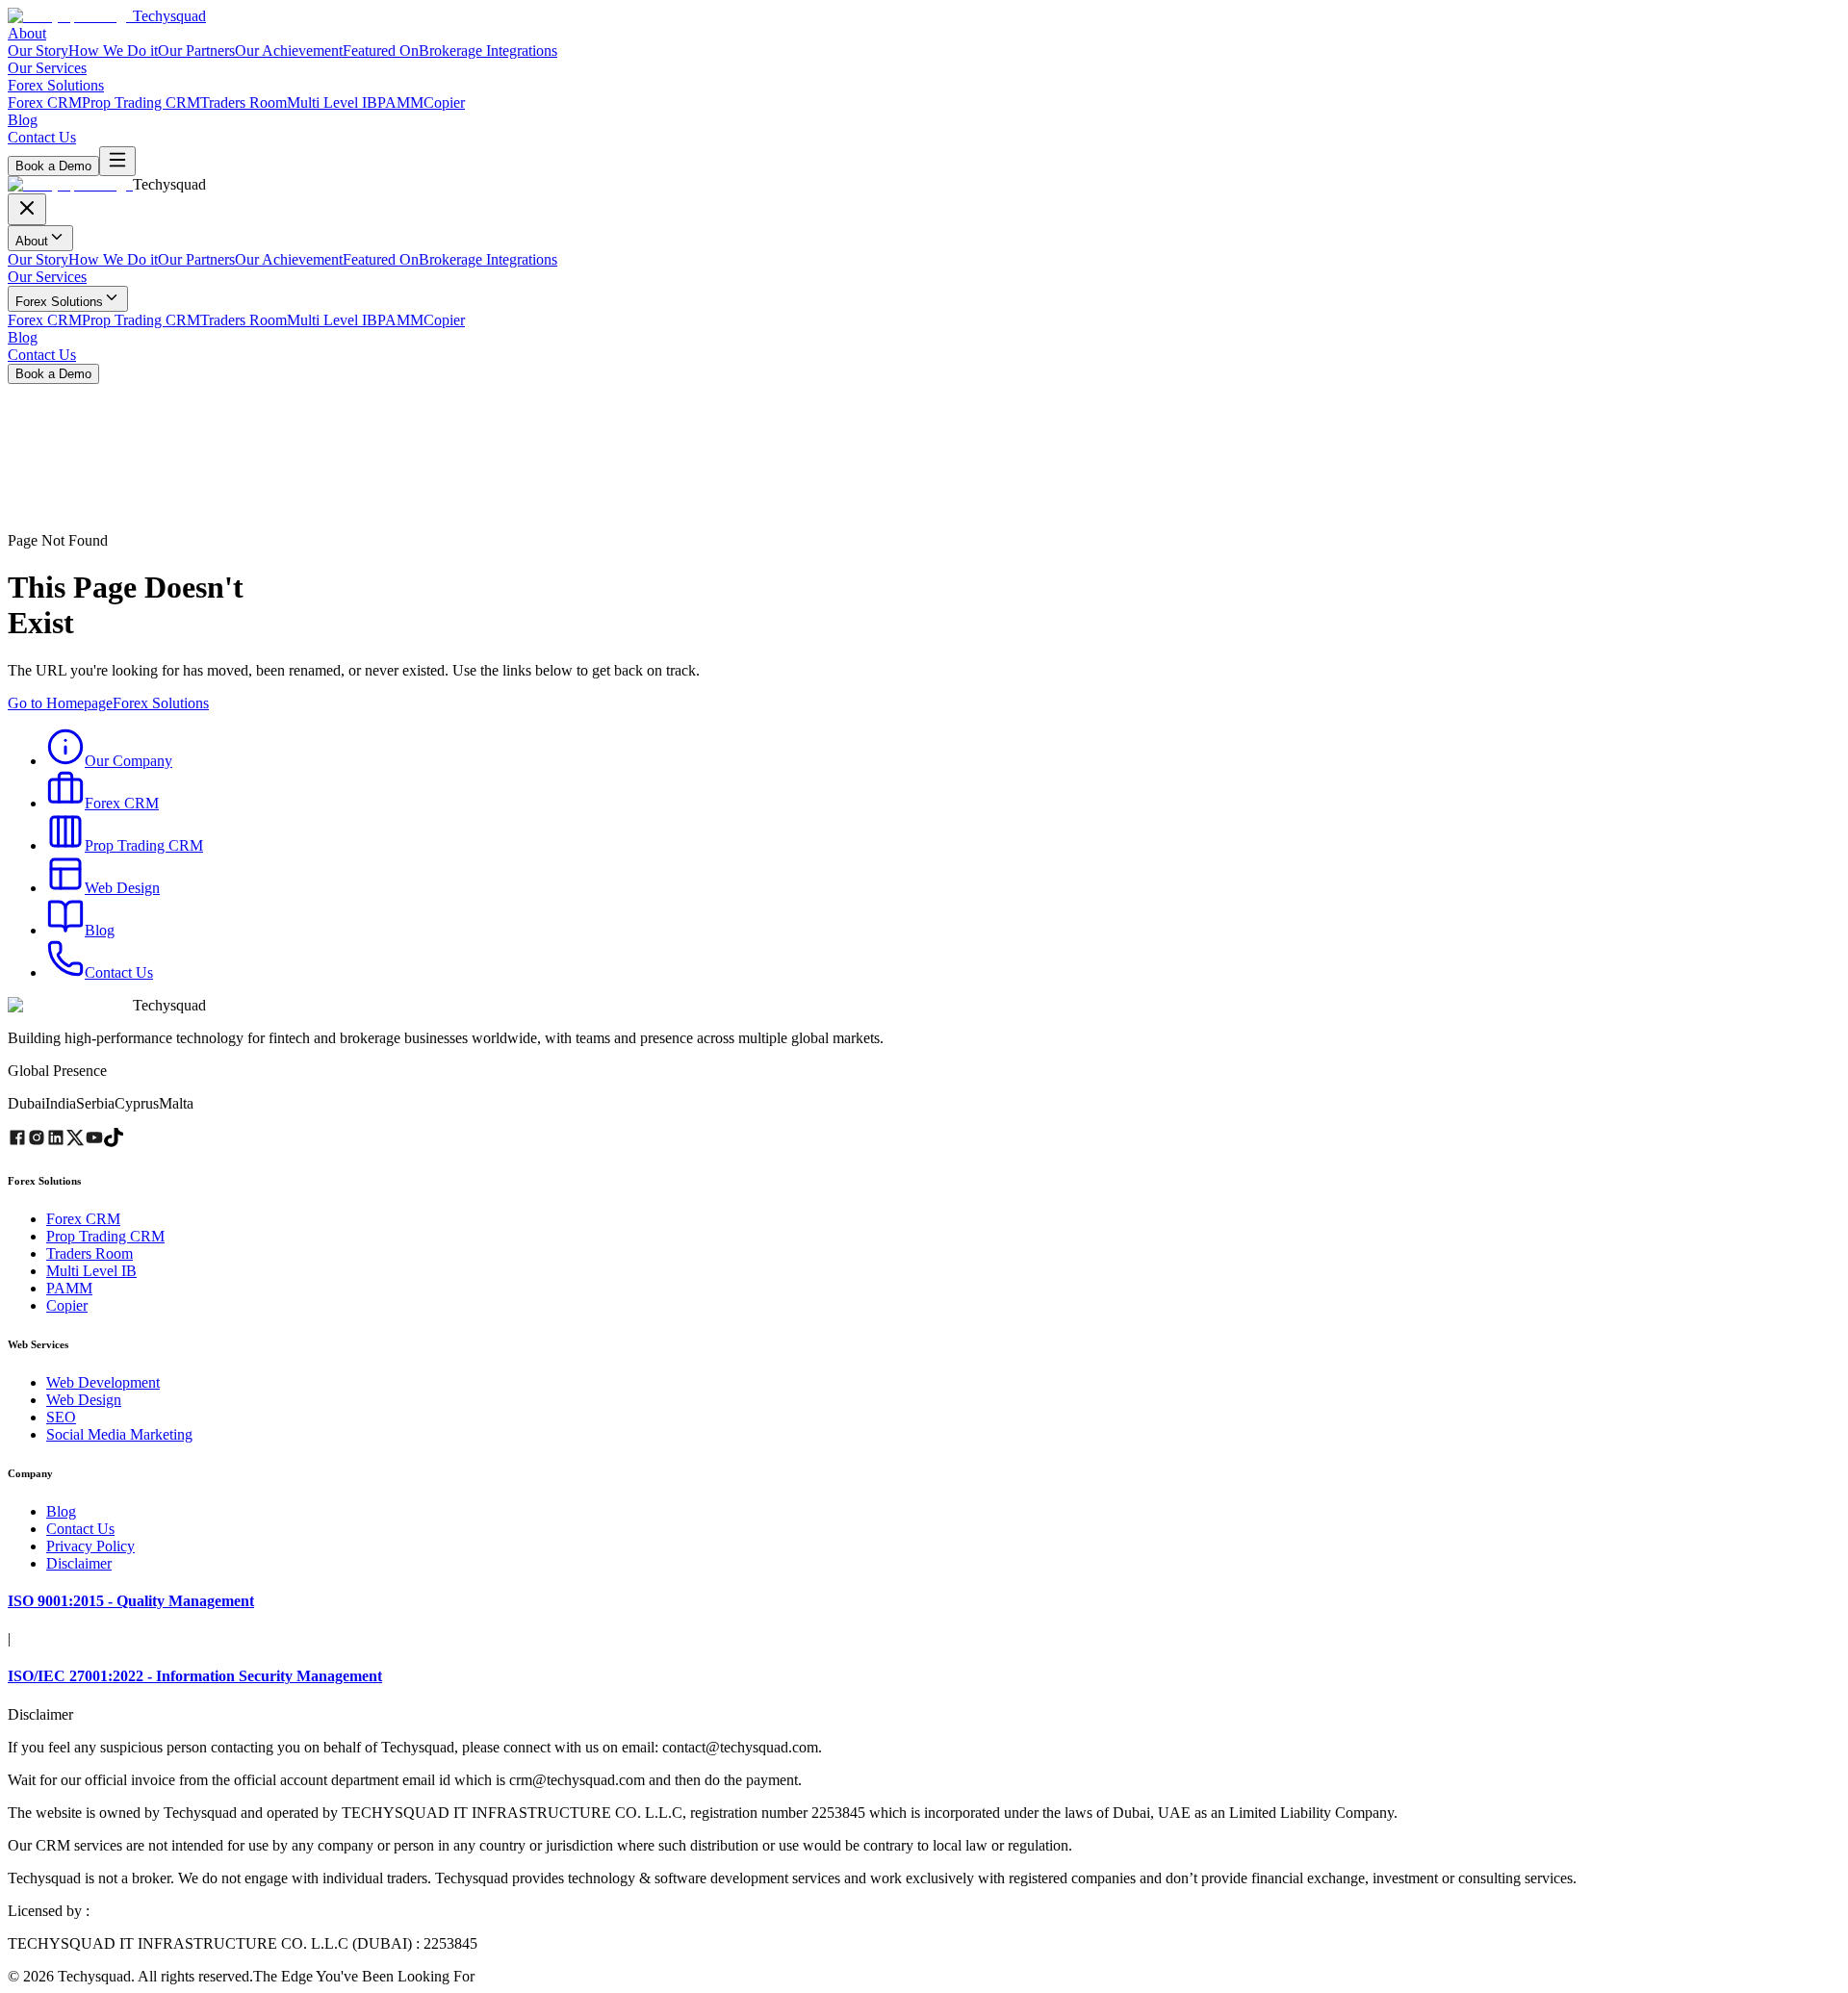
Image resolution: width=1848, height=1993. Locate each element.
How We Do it (113, 51)
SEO (61, 1417)
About (27, 33)
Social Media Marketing (119, 1434)
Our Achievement (289, 51)
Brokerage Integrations (488, 51)
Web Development (103, 1382)
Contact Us (42, 137)
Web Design (84, 1400)
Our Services (47, 68)
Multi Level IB (332, 102)
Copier (444, 102)
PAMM (400, 102)
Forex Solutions (56, 85)
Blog (23, 120)
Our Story (38, 51)
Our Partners (196, 51)
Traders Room (244, 102)
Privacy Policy (90, 1546)
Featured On (381, 51)
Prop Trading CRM (141, 102)
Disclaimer (79, 1563)
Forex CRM (45, 102)
